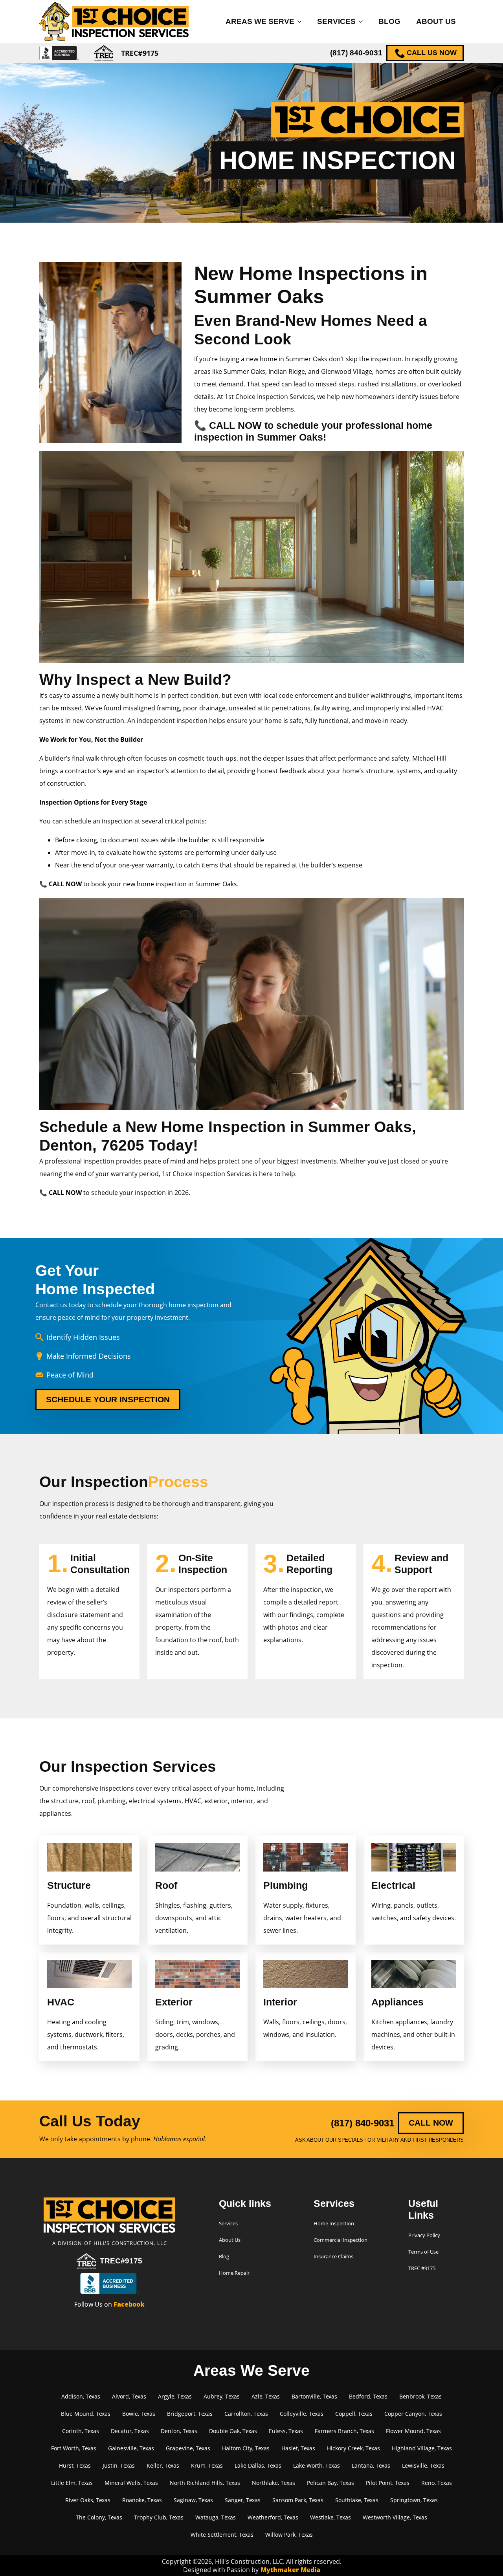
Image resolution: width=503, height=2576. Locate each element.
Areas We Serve (260, 21)
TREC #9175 (422, 2268)
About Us (436, 21)
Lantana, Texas (371, 2465)
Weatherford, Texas (273, 2517)
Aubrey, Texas (222, 2396)
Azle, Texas (266, 2396)
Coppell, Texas (354, 2414)
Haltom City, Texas (246, 2448)
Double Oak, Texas (233, 2431)
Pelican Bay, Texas (330, 2483)
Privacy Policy (424, 2235)
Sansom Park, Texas (298, 2500)
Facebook (129, 2304)
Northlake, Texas (274, 2483)
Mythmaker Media (290, 2570)
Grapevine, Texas (188, 2448)
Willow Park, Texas (289, 2535)
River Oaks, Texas (88, 2500)
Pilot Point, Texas (388, 2483)
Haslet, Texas (298, 2448)
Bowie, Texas (139, 2414)
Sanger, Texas (243, 2500)
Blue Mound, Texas (86, 2414)
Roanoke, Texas (142, 2500)
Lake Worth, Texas (317, 2465)
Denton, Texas (179, 2431)
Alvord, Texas (129, 2396)
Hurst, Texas (75, 2465)
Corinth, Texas (81, 2431)
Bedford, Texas (368, 2396)
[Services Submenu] (363, 21)
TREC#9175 (121, 2261)
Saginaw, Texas (193, 2500)
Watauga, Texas (216, 2517)
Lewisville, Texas (423, 2465)
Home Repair (234, 2273)
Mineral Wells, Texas (131, 2483)
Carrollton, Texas (246, 2414)
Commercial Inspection (341, 2240)
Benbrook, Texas (420, 2396)
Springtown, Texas (414, 2500)
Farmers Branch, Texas (344, 2431)
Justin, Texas (119, 2465)
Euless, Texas (286, 2431)
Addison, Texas (81, 2396)
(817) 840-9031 (356, 53)
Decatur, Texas (130, 2431)
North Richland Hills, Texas (205, 2483)
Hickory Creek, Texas (353, 2448)
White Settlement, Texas (222, 2535)
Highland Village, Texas (422, 2448)
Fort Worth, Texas (74, 2448)
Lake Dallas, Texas (258, 2465)
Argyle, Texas (175, 2396)
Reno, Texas (437, 2483)
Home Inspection (334, 2223)
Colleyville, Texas (302, 2414)
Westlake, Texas (330, 2517)
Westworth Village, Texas (395, 2517)
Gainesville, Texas (131, 2448)
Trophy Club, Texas (159, 2517)
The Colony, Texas (99, 2517)
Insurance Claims (333, 2256)
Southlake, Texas (357, 2500)
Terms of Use (423, 2252)
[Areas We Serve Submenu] (302, 21)
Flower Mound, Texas (413, 2431)
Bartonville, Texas (314, 2396)
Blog (389, 21)
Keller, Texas (163, 2465)
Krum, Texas (207, 2465)
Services (336, 21)
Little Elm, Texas (72, 2483)
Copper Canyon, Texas (413, 2414)
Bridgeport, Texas (190, 2414)
